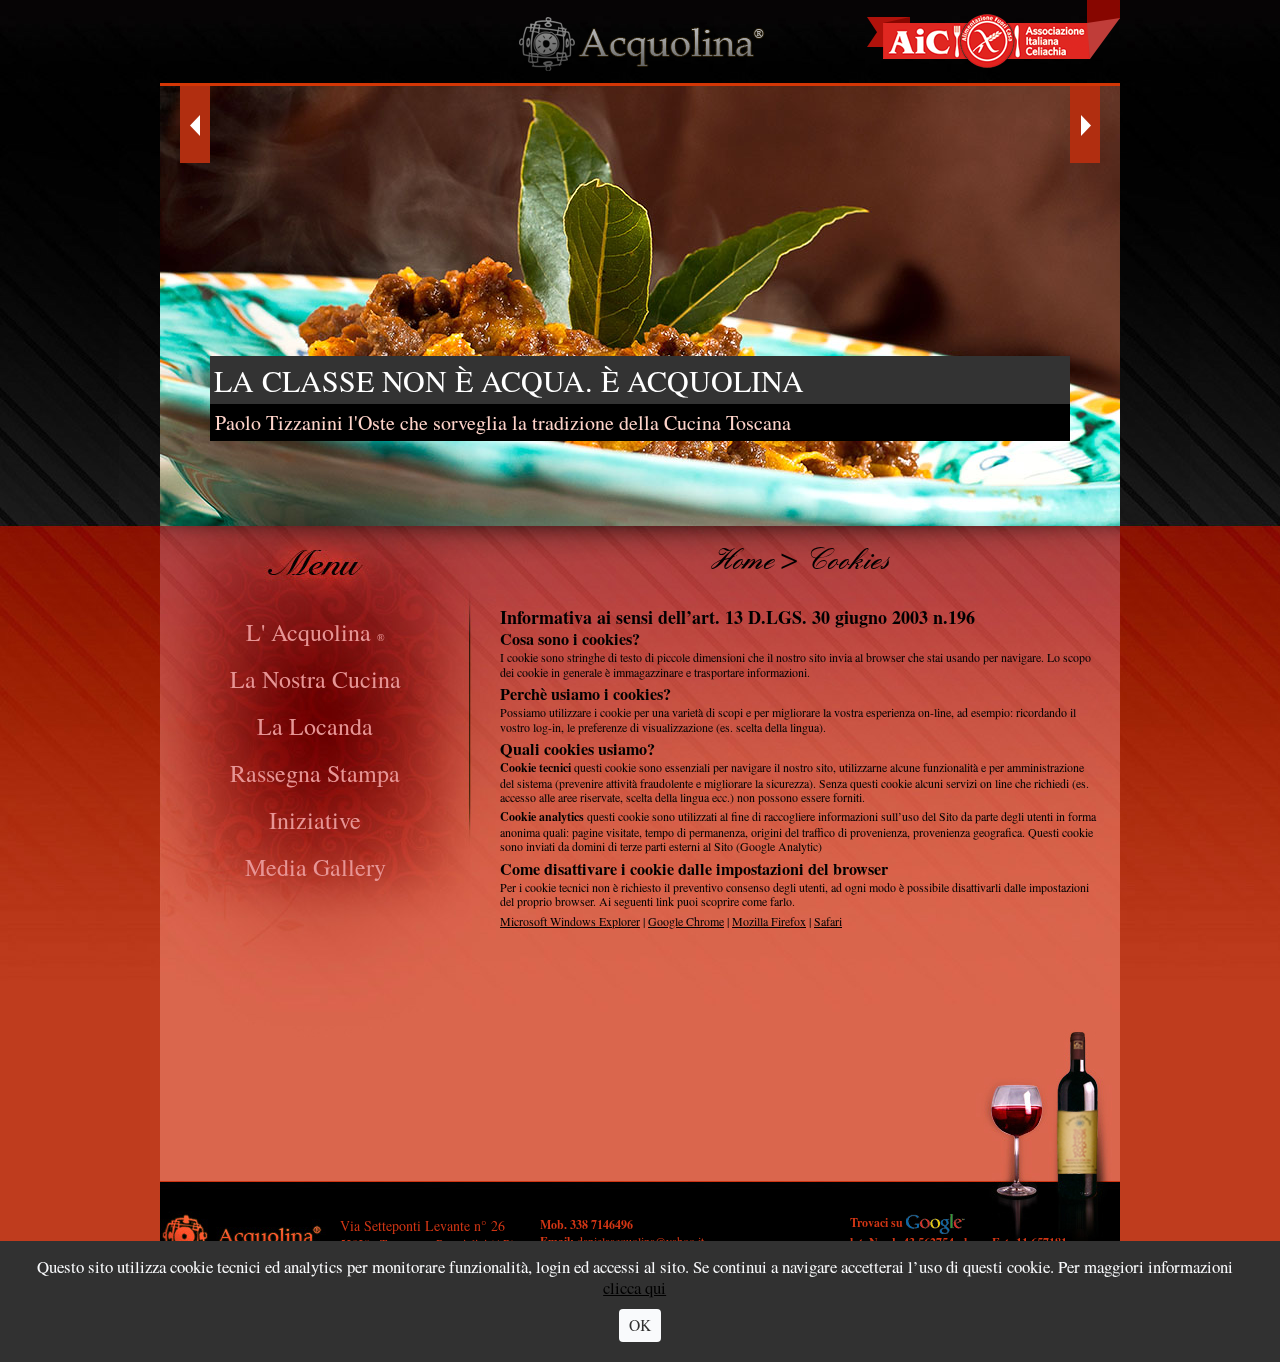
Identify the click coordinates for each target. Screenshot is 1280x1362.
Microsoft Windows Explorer (570, 921)
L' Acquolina (315, 632)
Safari (828, 921)
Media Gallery (315, 867)
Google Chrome (686, 921)
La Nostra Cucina (315, 679)
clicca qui (635, 1287)
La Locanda (315, 726)
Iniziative (315, 820)
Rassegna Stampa (315, 773)
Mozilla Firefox (769, 921)
